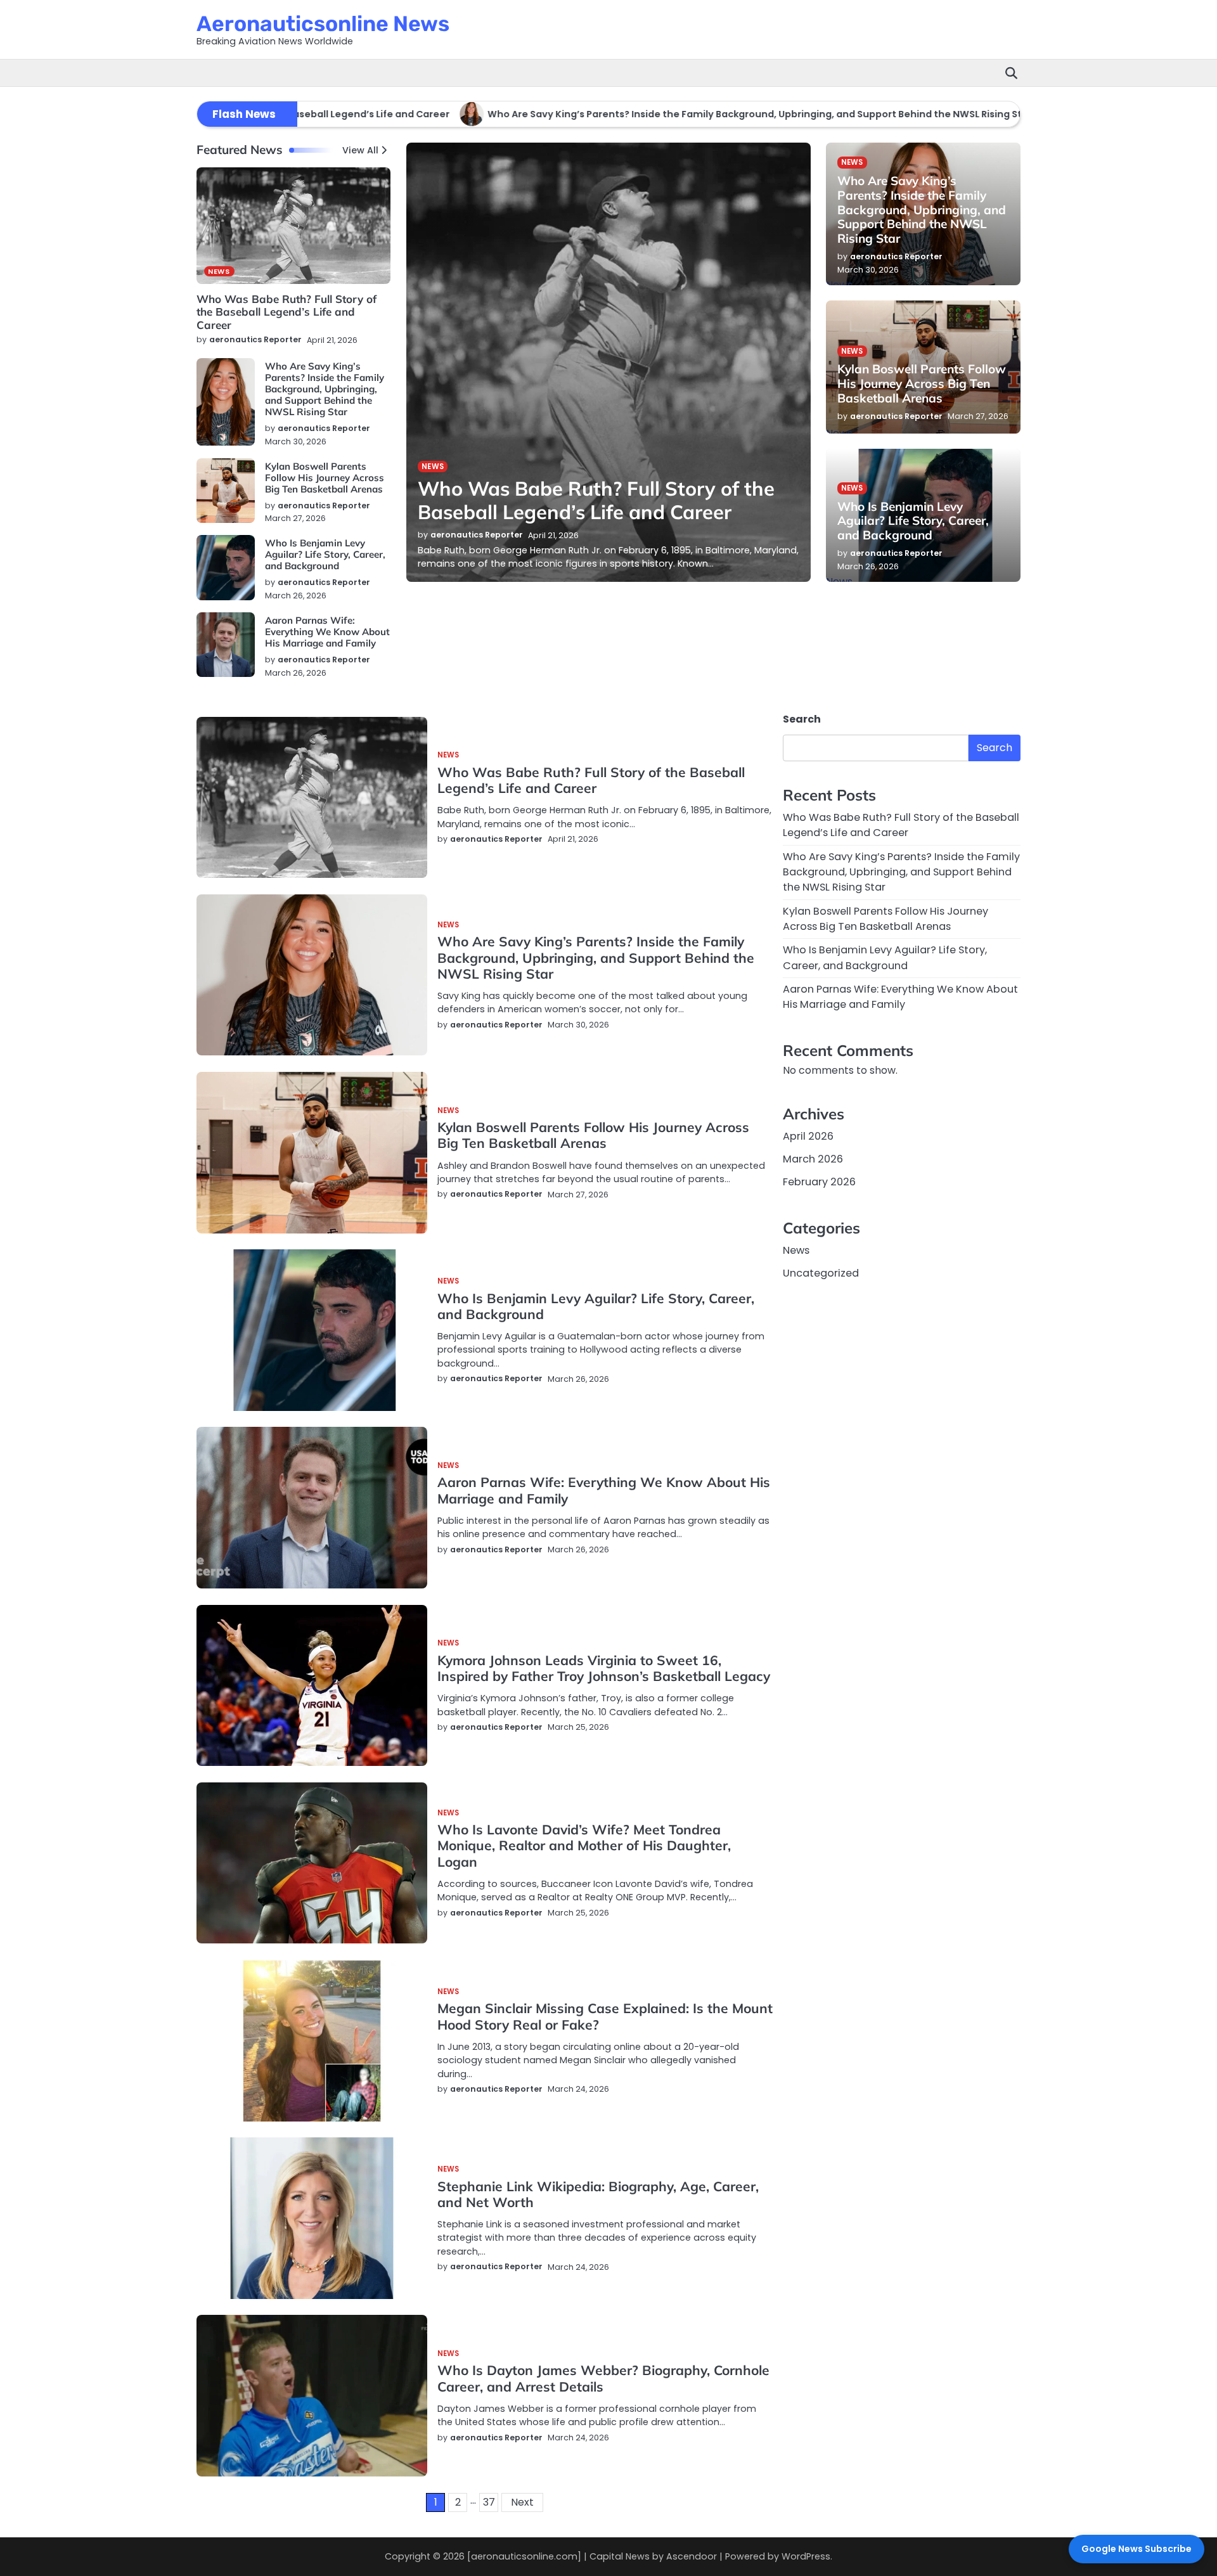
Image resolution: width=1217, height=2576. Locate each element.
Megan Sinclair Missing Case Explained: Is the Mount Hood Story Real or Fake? (605, 2016)
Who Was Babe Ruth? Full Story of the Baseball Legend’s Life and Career (287, 312)
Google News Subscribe (1137, 2549)
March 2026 (813, 1159)
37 (489, 2502)
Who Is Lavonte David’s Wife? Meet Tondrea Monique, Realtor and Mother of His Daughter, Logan (584, 1845)
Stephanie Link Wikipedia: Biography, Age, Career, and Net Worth (598, 2194)
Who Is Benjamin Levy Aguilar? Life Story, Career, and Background (325, 554)
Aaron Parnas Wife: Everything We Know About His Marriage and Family (327, 632)
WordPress (806, 2556)
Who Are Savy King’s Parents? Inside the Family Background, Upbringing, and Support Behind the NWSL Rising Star (705, 114)
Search (802, 719)
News (219, 271)
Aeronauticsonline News (323, 23)
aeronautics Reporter (255, 339)
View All (360, 150)
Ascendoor (692, 2556)
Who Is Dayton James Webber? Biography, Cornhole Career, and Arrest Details (603, 2378)
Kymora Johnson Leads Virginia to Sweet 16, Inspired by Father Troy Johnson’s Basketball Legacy (604, 1668)
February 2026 (819, 1182)
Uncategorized (821, 1273)
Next (522, 2502)
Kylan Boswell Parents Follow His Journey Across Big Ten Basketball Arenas (325, 478)
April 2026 (808, 1136)
